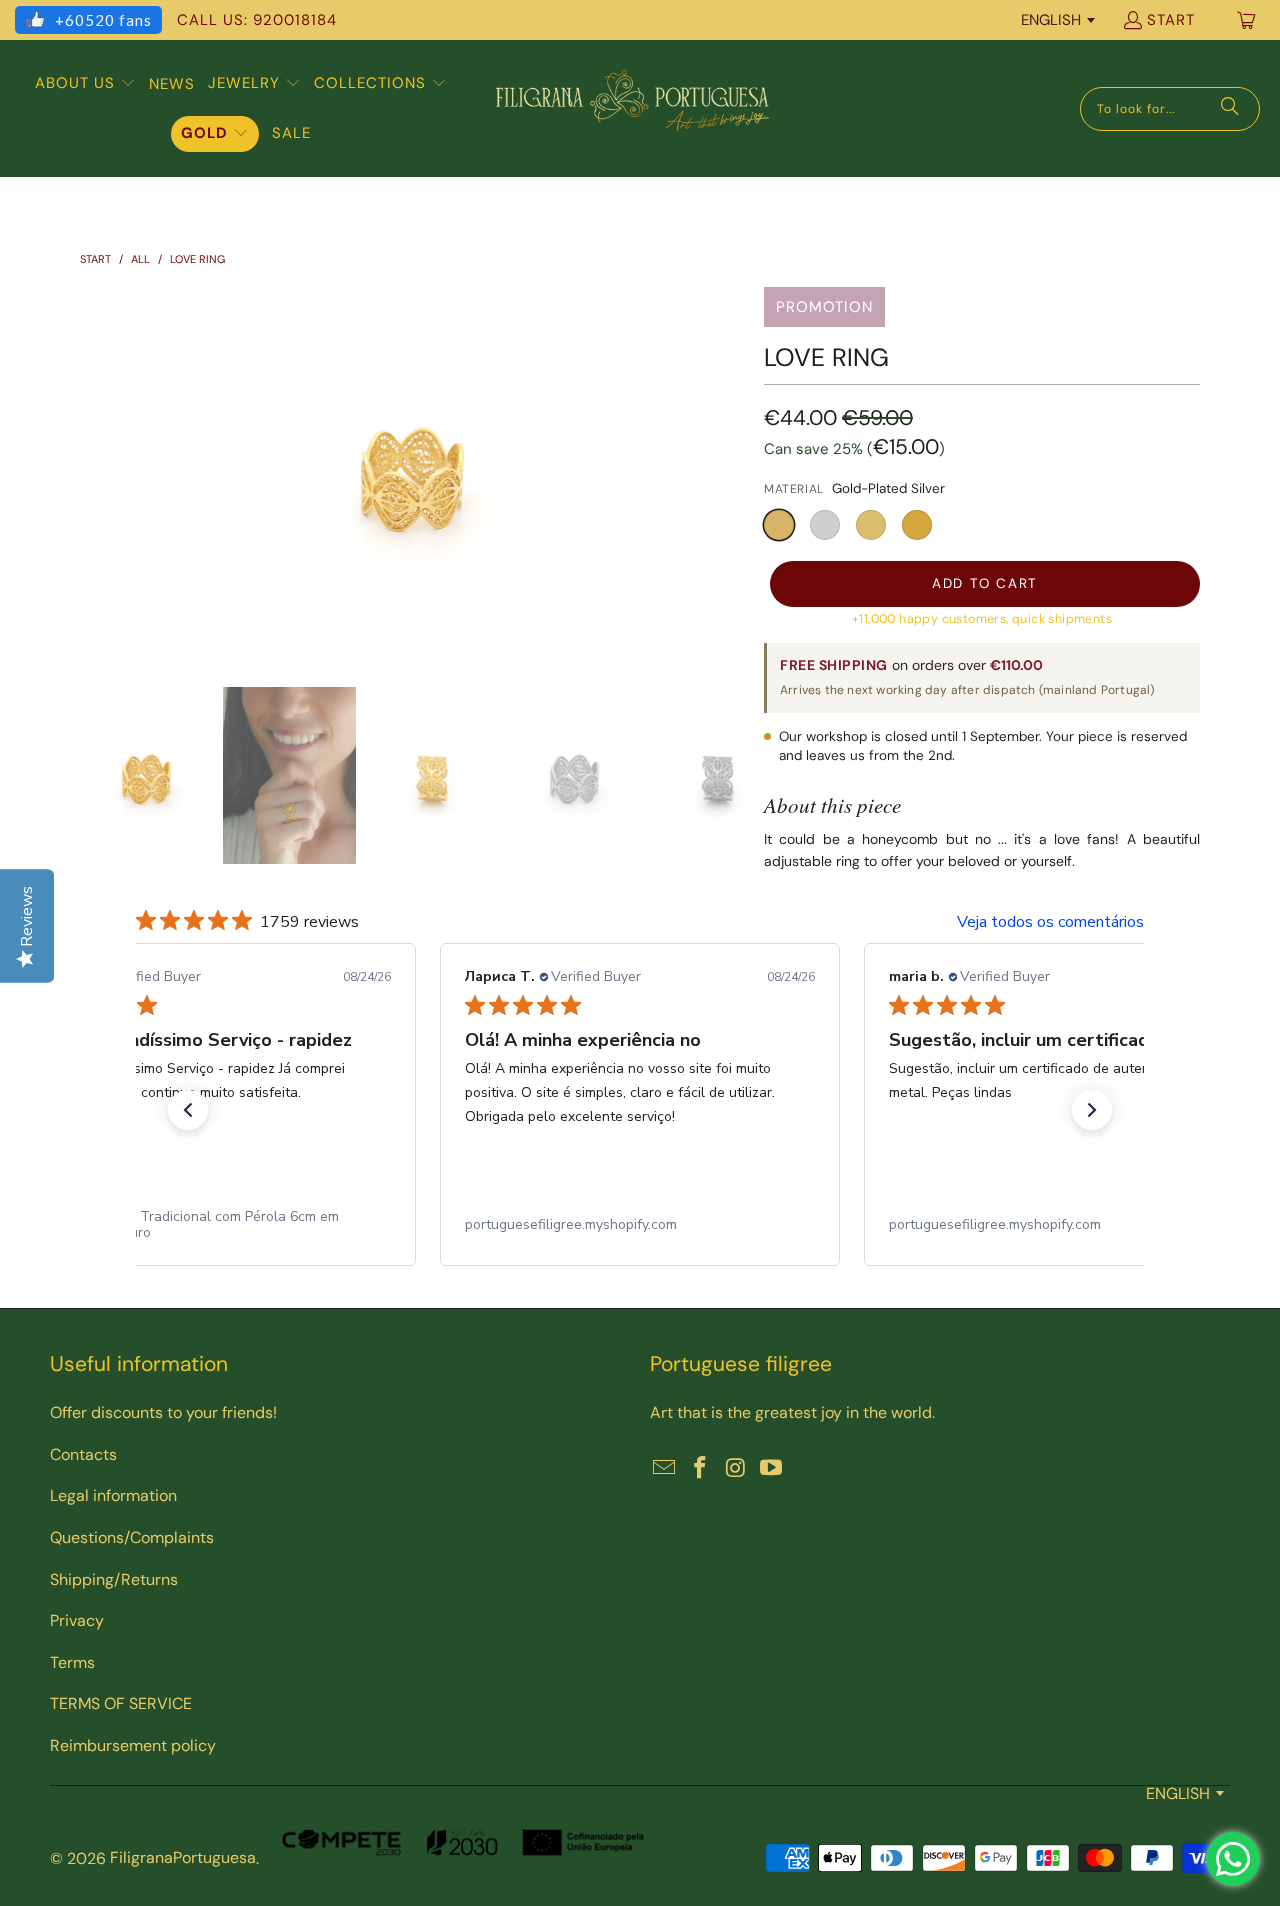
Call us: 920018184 (257, 20)
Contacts (83, 1454)
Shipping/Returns (114, 1579)
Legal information (113, 1495)
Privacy (77, 1620)
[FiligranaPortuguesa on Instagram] (736, 1469)
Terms (72, 1662)
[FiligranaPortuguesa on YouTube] (772, 1469)
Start (1171, 20)
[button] (85, 84)
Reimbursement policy (133, 1745)
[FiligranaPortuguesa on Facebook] (701, 1469)
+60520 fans (103, 20)
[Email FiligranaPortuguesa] (665, 1469)
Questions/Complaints (132, 1537)
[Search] (1230, 109)
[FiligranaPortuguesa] (632, 108)
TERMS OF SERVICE (121, 1703)
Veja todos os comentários (1050, 922)
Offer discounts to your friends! (163, 1412)
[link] (216, 1225)
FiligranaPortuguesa (183, 1857)
